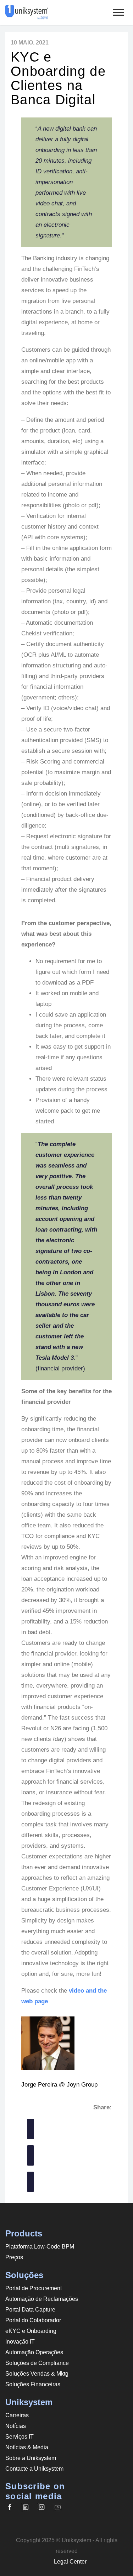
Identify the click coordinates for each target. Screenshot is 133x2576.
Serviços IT (20, 2437)
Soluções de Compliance (37, 2363)
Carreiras (17, 2415)
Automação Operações (34, 2352)
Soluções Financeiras (33, 2384)
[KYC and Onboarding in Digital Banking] (31, 2129)
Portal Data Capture (30, 2310)
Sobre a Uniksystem (31, 2458)
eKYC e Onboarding (31, 2331)
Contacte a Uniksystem (34, 2469)
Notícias (16, 2426)
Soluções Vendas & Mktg (37, 2374)
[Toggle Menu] (118, 12)
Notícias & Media (27, 2447)
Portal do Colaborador (33, 2320)
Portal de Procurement (34, 2288)
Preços (14, 2257)
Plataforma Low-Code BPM (40, 2247)
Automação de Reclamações (42, 2299)
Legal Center (70, 2562)
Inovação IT (20, 2342)
